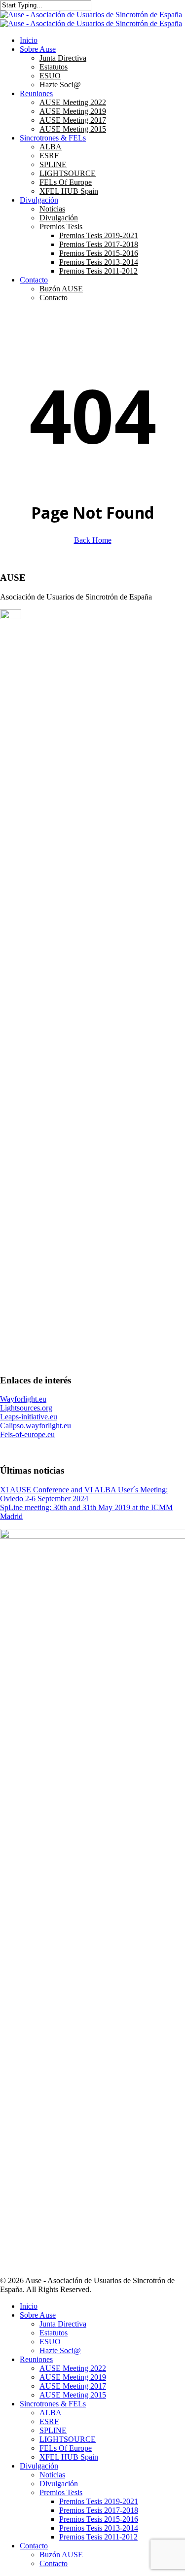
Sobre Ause (38, 2315)
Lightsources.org (26, 1408)
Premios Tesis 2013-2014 (99, 2528)
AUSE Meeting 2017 (73, 2386)
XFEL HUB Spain (69, 2457)
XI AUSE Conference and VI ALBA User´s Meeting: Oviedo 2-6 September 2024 (84, 1494)
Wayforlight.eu (23, 1399)
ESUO (50, 2342)
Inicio (29, 2306)
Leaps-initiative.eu (29, 1417)
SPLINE (53, 2430)
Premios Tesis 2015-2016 (99, 2519)
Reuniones (36, 2359)
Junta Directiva (63, 2324)
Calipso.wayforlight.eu (36, 1426)
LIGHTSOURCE (68, 2439)
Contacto (34, 2546)
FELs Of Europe (66, 2448)
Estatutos (54, 2333)
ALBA (51, 2413)
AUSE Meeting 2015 (73, 2395)
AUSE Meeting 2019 (73, 2377)
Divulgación (39, 2466)
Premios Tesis (61, 2492)
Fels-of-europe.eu (27, 1434)
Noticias (52, 2475)
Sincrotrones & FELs (53, 2404)
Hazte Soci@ (60, 2350)
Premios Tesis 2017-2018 (99, 2510)
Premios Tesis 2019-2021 (99, 2501)
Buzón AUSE (61, 2555)
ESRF (49, 2421)
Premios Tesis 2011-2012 (98, 2537)
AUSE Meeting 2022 (73, 2368)
